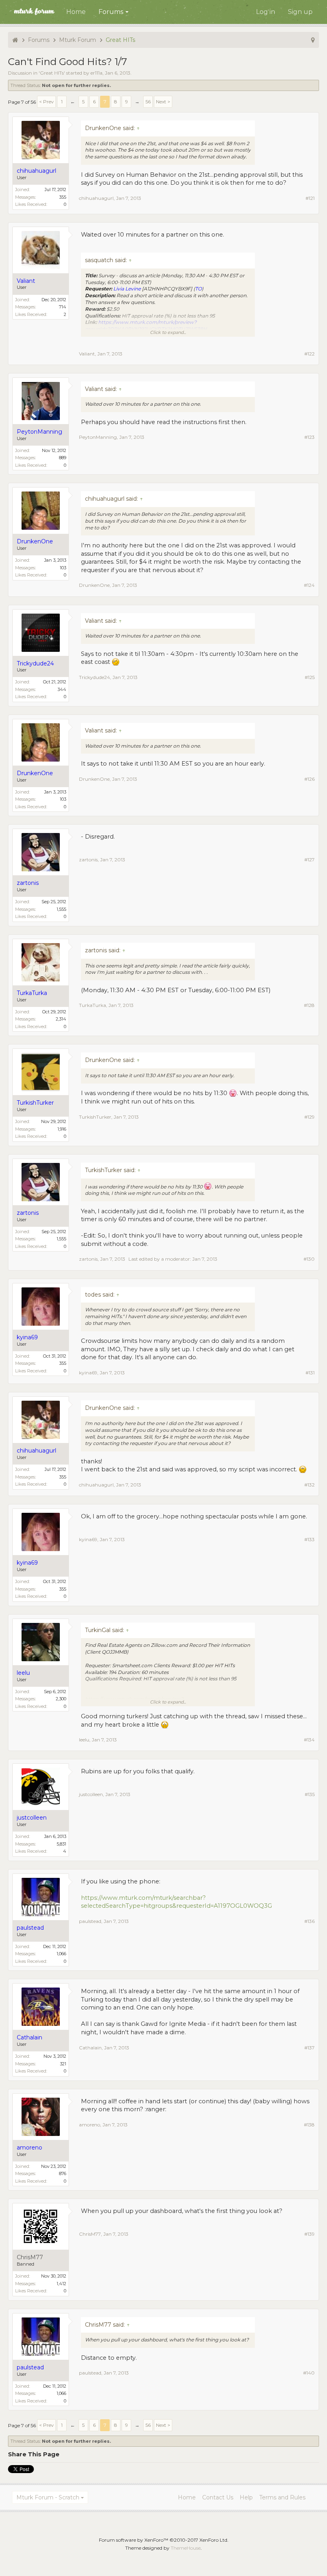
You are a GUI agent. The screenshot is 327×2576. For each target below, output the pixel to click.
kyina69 (88, 1373)
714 (63, 307)
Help (246, 2497)
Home (76, 12)
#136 (309, 1921)
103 (63, 568)
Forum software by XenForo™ (164, 2540)
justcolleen (91, 1794)
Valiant (87, 354)
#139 (309, 2234)
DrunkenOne (94, 585)
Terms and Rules (282, 2497)
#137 (309, 2048)
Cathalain (90, 2048)
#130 (309, 1259)
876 (63, 2173)
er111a (97, 73)
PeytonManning (98, 437)
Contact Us (218, 2497)
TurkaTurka (93, 1005)
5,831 (61, 1844)
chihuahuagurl (96, 198)
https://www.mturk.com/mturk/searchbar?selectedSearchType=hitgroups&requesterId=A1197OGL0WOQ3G (176, 1902)
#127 (309, 860)
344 (62, 689)
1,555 (61, 909)
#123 (309, 437)
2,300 (61, 1699)
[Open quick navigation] (313, 40)
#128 (309, 1005)
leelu (84, 1740)
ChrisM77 (30, 2257)
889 (63, 458)
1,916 (62, 1129)
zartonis (88, 860)
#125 (310, 677)
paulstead (90, 1921)
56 (148, 102)
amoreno (90, 2125)
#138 (309, 2125)
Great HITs (52, 73)
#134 (309, 1740)
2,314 (61, 1019)
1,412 (61, 2284)
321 (63, 2064)
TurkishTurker (95, 1117)
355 (63, 197)
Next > (163, 102)
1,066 (61, 1954)
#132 (309, 1485)
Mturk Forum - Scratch (48, 2497)
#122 (309, 354)
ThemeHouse (186, 2548)
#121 (310, 198)
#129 (309, 1117)
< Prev (46, 102)
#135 (310, 1794)
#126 (309, 779)
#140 (309, 2373)
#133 (309, 1539)
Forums (111, 12)
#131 (310, 1373)
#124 (309, 585)
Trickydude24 (95, 677)
